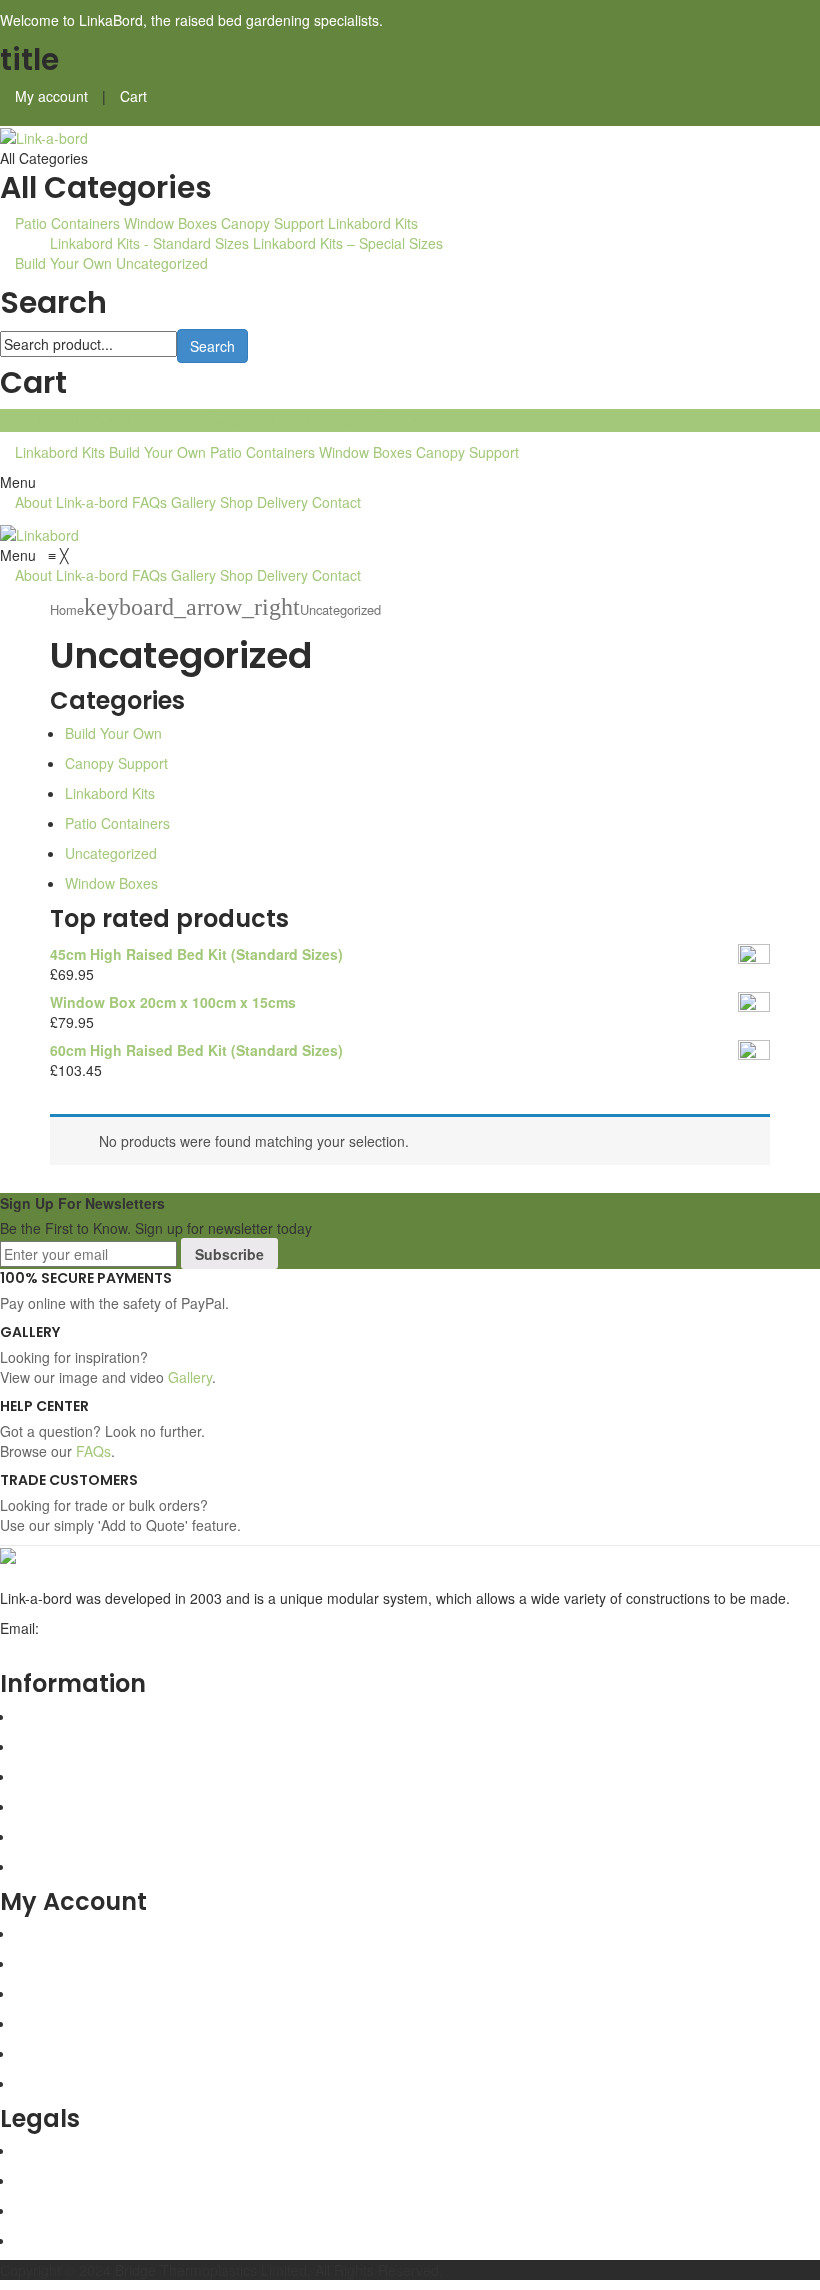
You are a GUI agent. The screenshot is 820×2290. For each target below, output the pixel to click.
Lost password (61, 2053)
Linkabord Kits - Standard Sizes (149, 243)
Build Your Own (63, 263)
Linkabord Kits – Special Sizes (348, 243)
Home (67, 609)
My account (51, 96)
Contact (401, 419)
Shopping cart (59, 1963)
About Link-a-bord (84, 419)
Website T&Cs (60, 2150)
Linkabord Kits (373, 223)
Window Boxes (170, 223)
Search (212, 346)
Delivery (336, 419)
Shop (280, 419)
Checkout (45, 1993)
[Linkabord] (39, 532)
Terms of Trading (69, 2180)
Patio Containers (67, 223)
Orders (37, 2023)
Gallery (229, 419)
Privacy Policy (58, 2210)
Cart (133, 96)
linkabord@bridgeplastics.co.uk (98, 1648)
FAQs (178, 419)
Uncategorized (162, 263)
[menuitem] (73, 575)
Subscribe (229, 1254)
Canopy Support (272, 223)
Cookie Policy (57, 2240)
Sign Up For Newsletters (82, 1203)
